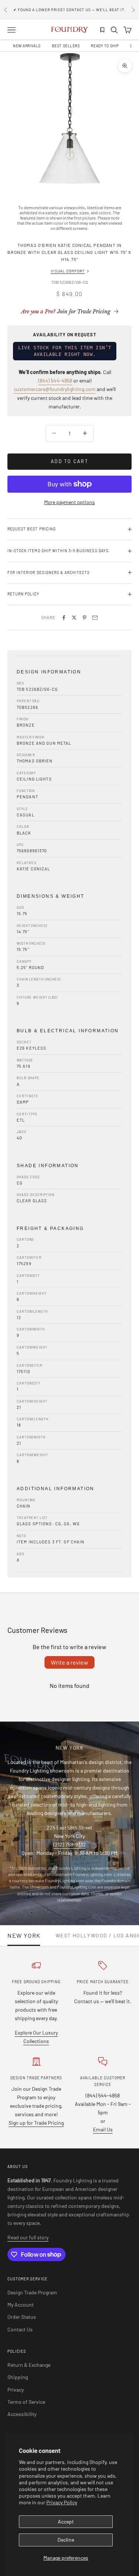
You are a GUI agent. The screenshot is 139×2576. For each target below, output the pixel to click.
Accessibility (22, 2414)
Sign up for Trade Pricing (36, 2123)
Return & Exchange (29, 2365)
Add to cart (69, 461)
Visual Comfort (68, 271)
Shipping (18, 2377)
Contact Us (20, 2329)
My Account (21, 2305)
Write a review (69, 1662)
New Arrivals (27, 46)
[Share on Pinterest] (85, 618)
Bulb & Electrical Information (68, 1031)
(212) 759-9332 (70, 1844)
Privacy (16, 2390)
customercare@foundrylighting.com (55, 389)
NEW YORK (24, 1936)
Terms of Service (26, 2402)
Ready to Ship (105, 46)
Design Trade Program (32, 2292)
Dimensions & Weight (51, 896)
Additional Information (56, 1489)
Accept (66, 2521)
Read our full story (28, 2237)
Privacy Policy (62, 2502)
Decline (66, 2540)
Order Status (22, 2317)
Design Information (49, 672)
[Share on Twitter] (74, 618)
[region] (69, 121)
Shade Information (48, 1166)
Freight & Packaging (50, 1228)
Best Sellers (66, 46)
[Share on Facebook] (64, 618)
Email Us (103, 2129)
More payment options (69, 502)
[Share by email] (95, 618)
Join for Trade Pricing (66, 312)
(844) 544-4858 (55, 380)
